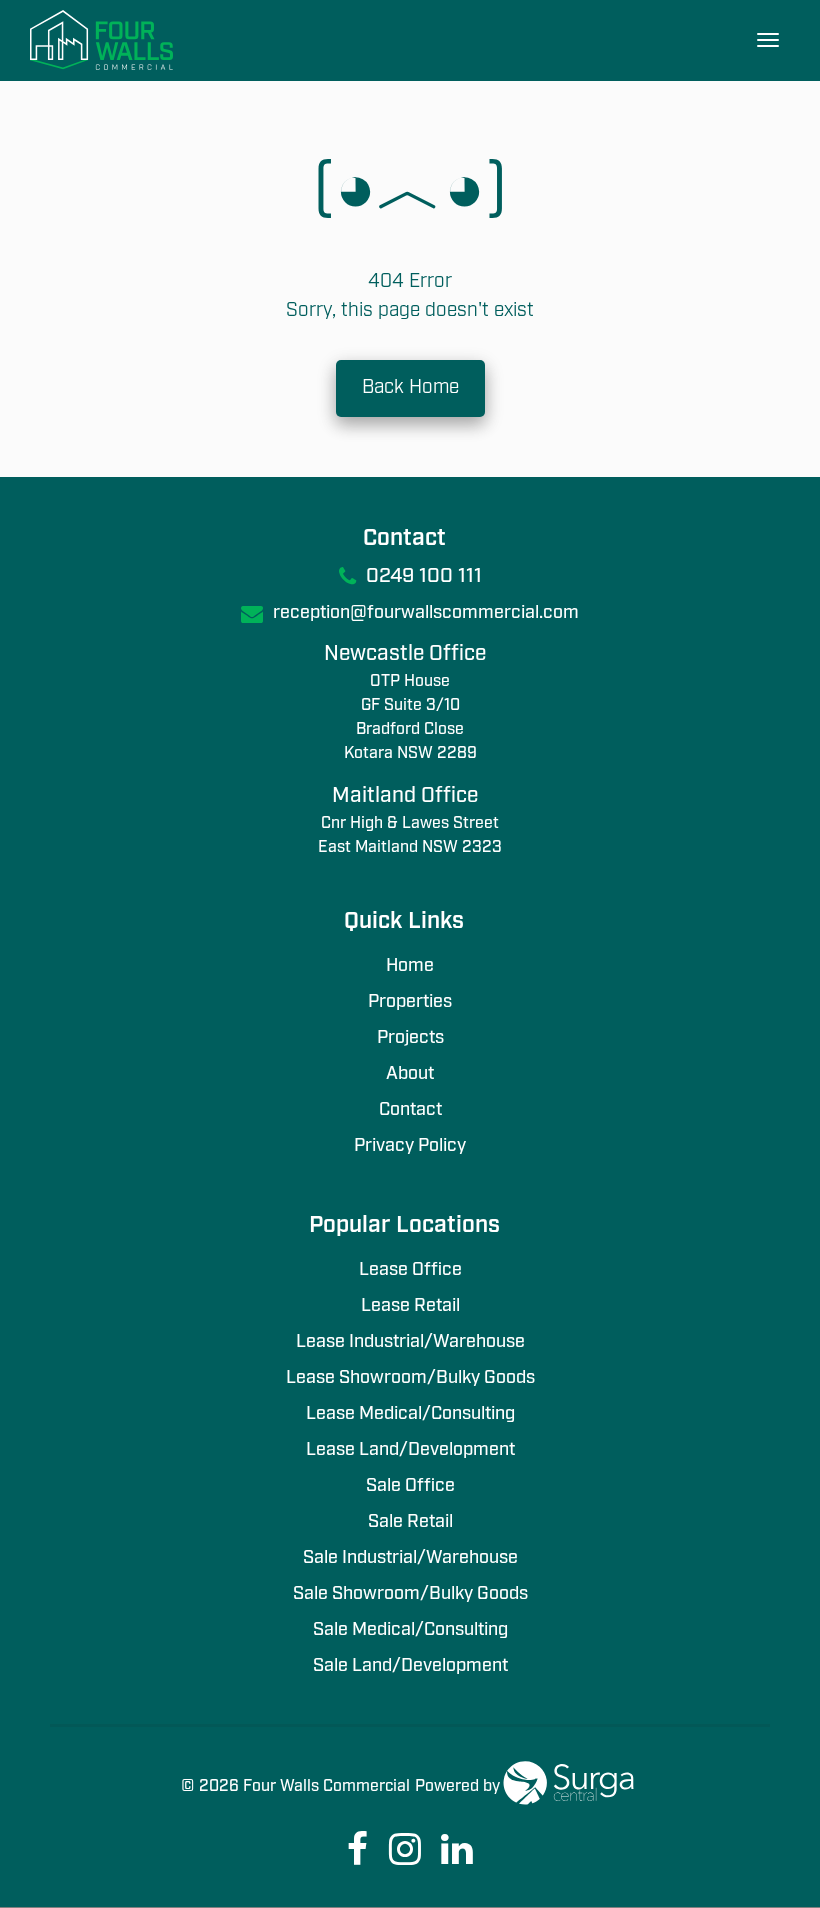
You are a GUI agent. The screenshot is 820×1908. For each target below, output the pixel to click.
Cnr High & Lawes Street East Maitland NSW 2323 (410, 835)
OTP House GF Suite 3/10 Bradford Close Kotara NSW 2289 (410, 717)
